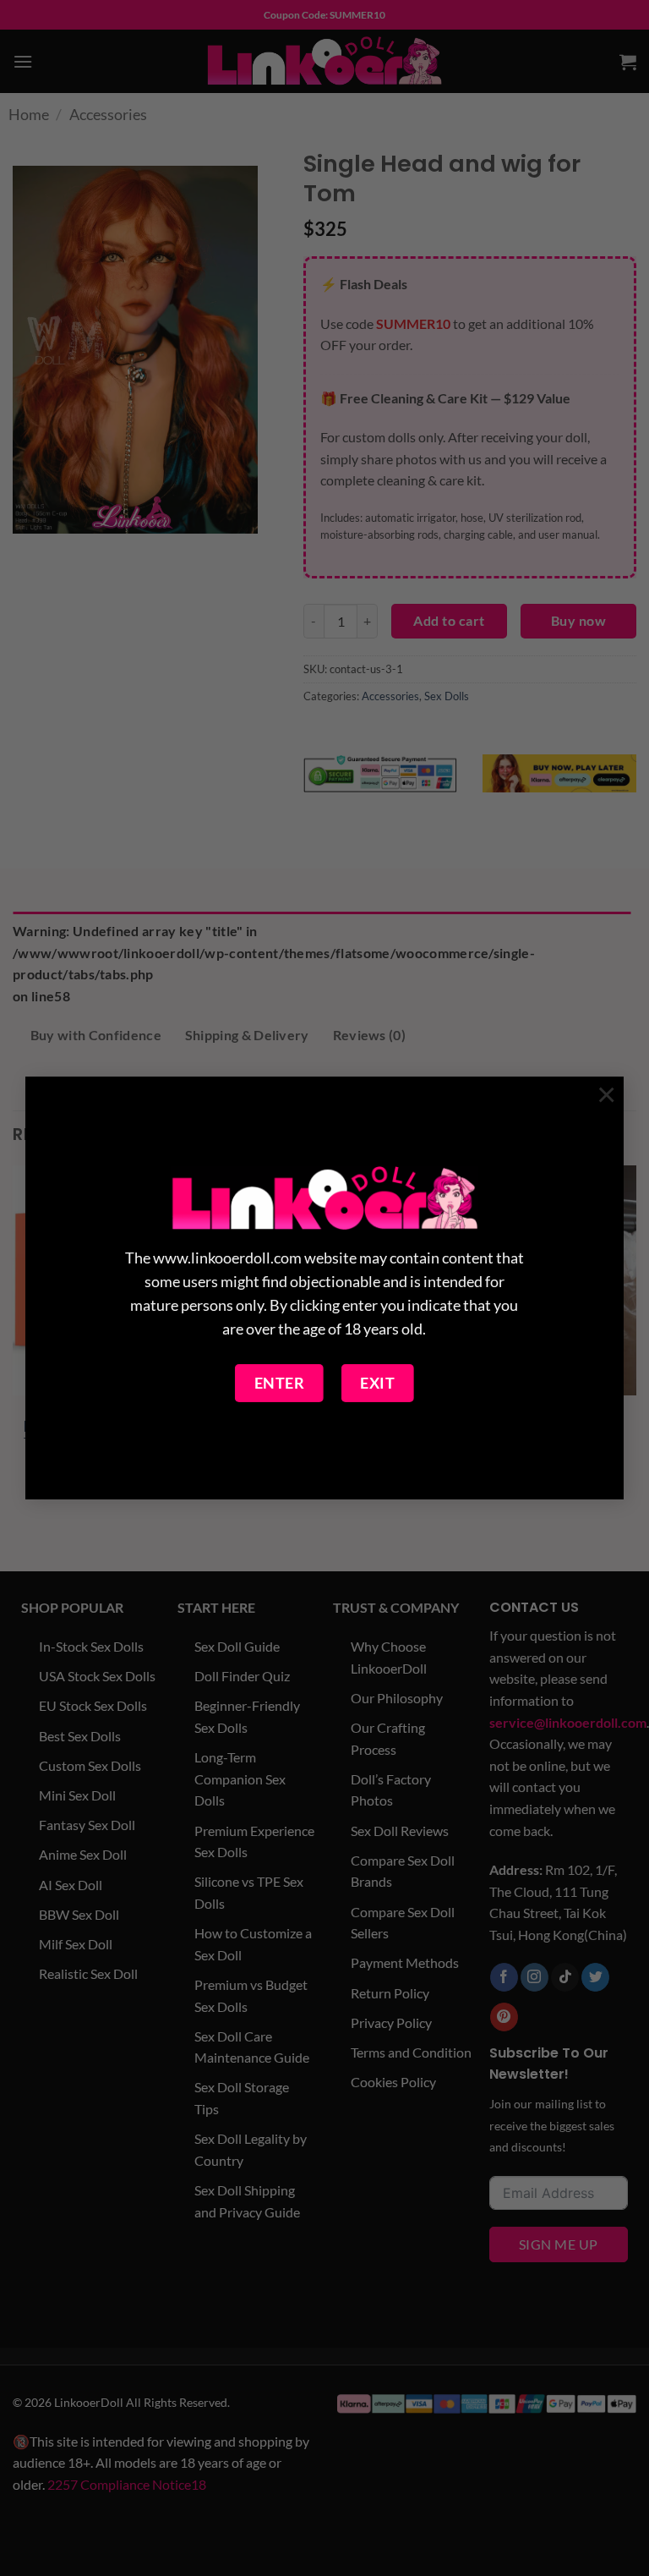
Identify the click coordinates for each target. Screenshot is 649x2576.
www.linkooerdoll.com (227, 1258)
